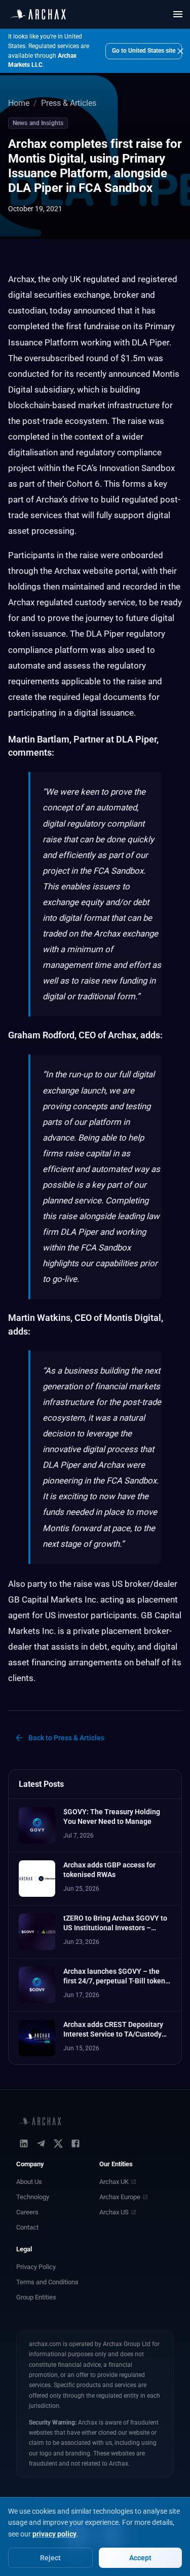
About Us (29, 2182)
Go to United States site (144, 51)
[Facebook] (75, 2143)
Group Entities (36, 2297)
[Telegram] (41, 2143)
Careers (27, 2212)
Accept (140, 2558)
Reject (50, 2558)
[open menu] (178, 14)
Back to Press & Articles (66, 1738)
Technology (33, 2197)
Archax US (114, 2212)
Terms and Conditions (47, 2282)
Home (19, 103)
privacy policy (54, 2534)
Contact (27, 2227)
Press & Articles (69, 103)
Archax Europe (120, 2197)
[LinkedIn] (24, 2143)
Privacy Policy (36, 2267)
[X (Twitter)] (58, 2143)
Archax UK (114, 2182)
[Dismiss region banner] (180, 51)
